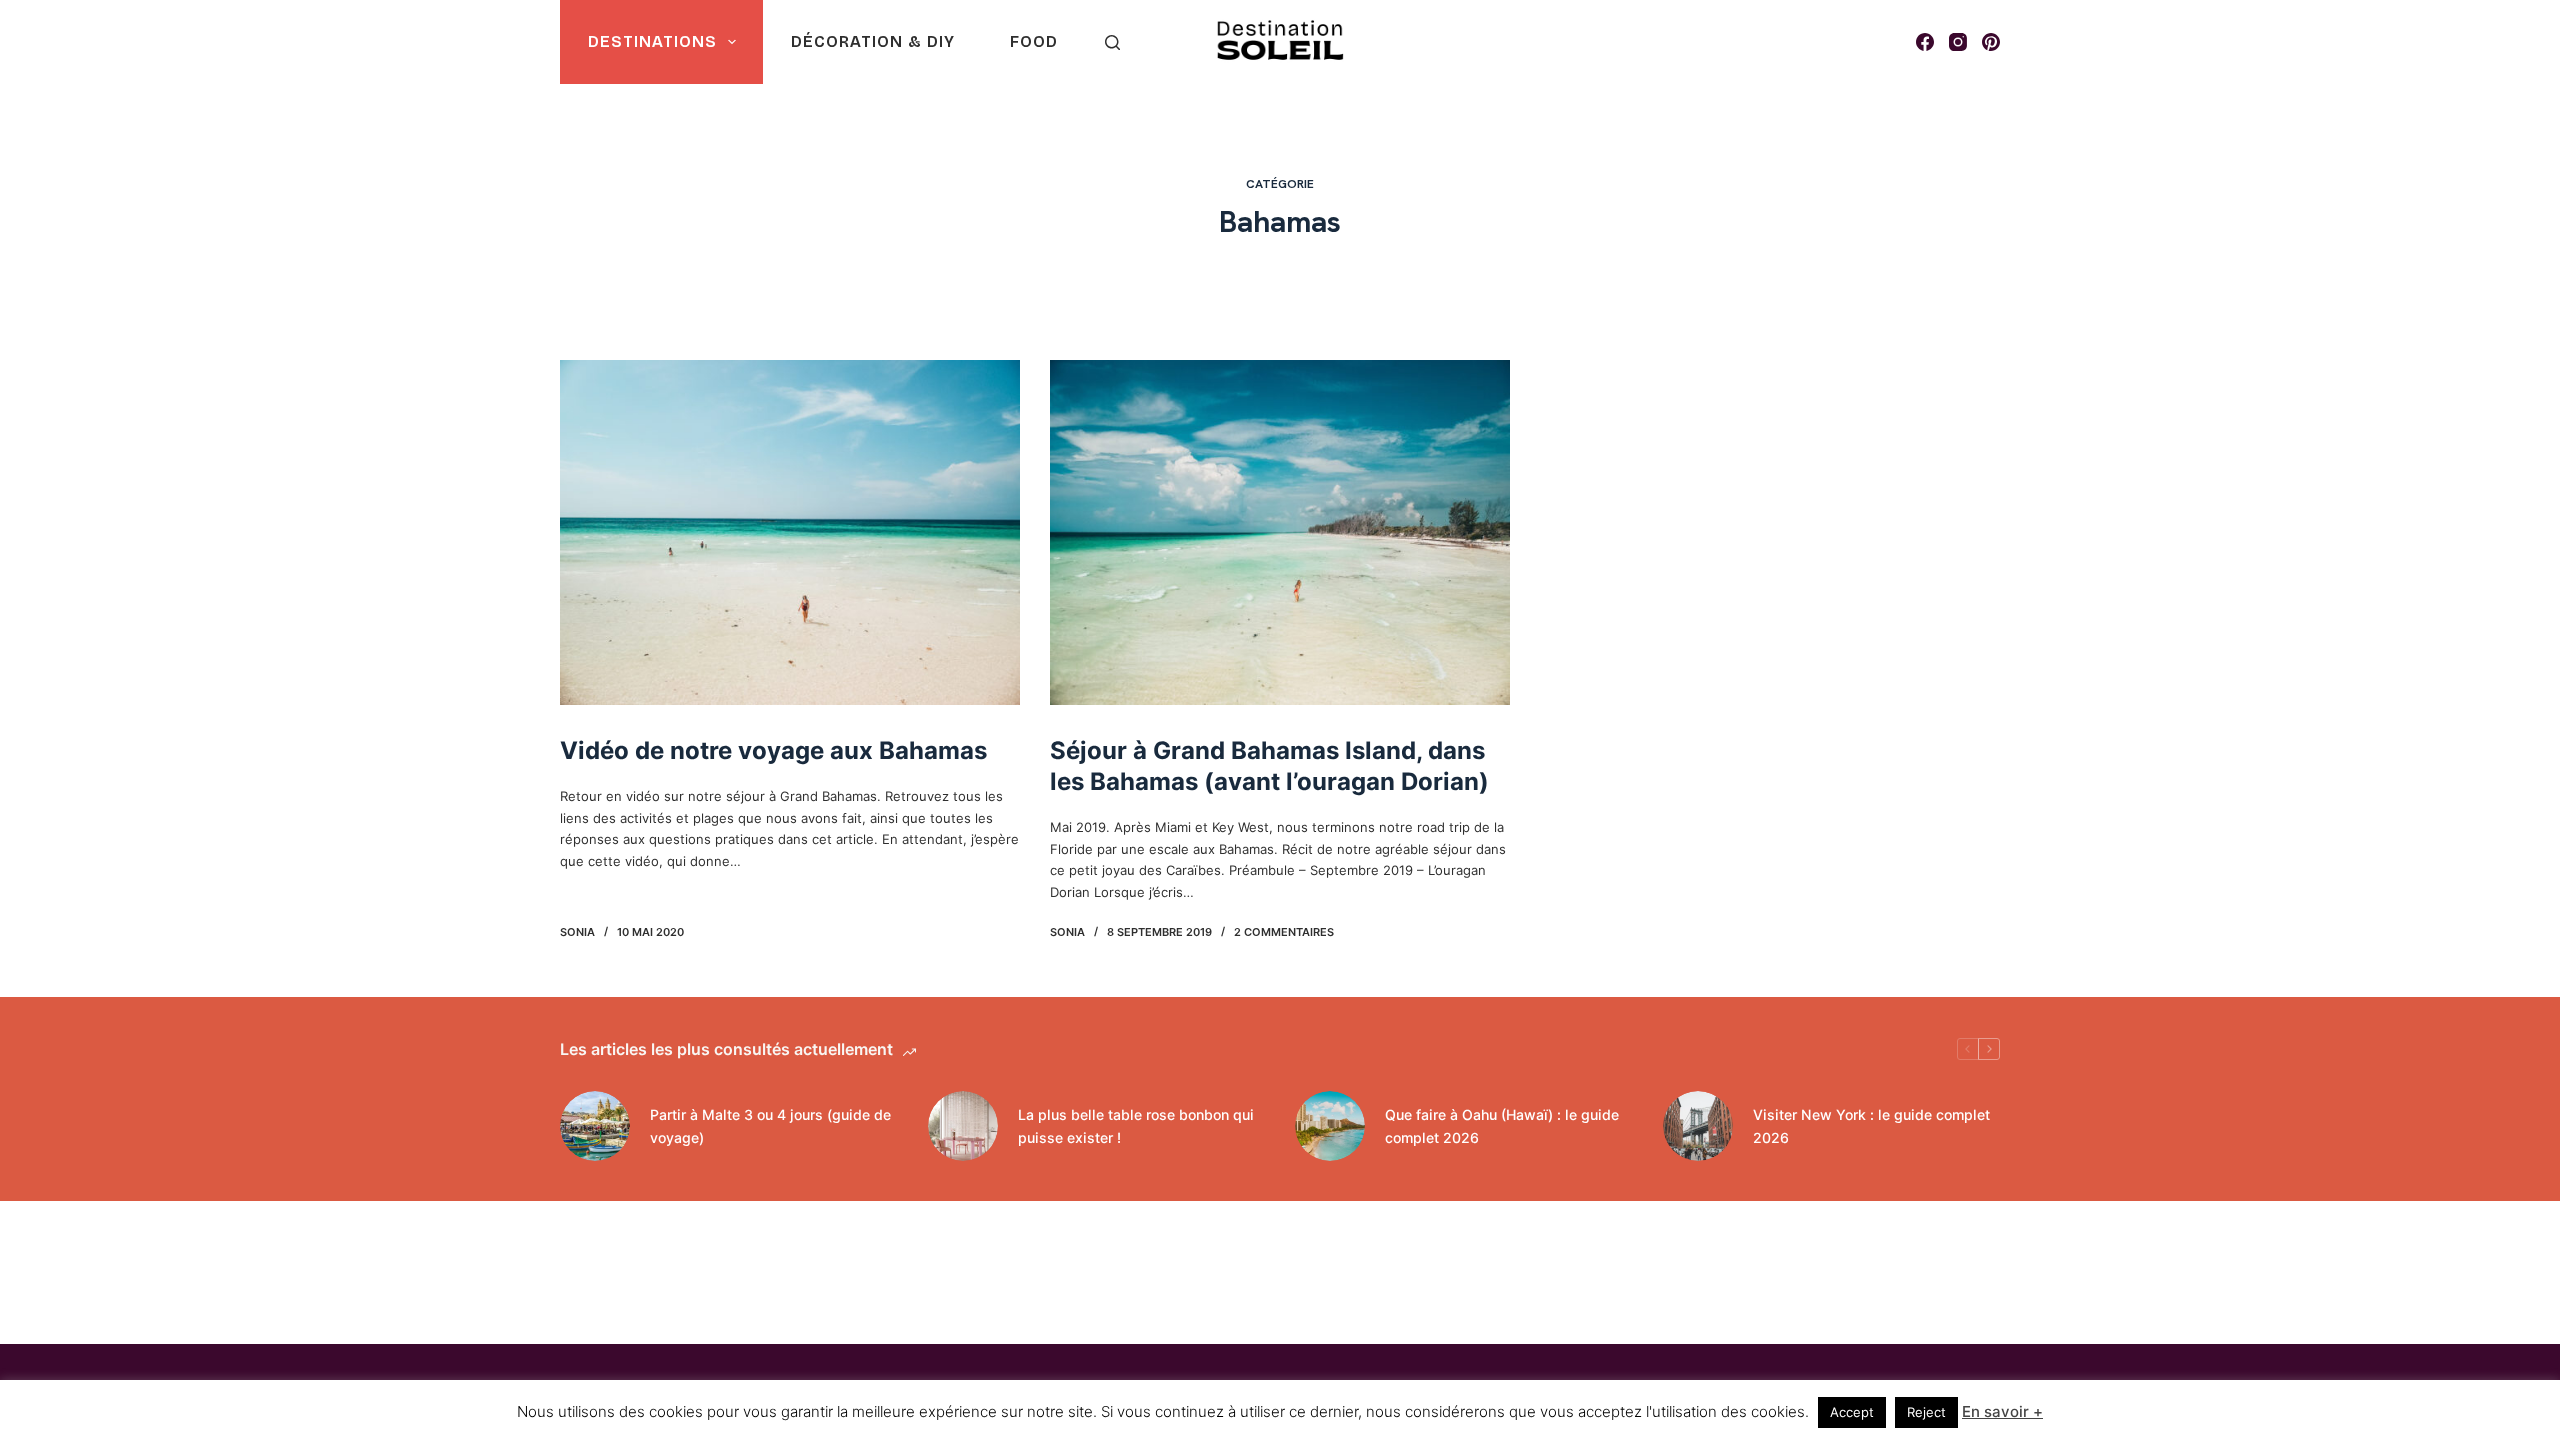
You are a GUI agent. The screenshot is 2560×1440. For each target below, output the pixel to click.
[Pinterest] (1991, 42)
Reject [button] (1926, 1412)
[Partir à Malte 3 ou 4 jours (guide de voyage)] (595, 1126)
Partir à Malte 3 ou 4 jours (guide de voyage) (770, 1126)
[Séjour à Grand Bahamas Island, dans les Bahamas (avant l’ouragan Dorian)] (1280, 532)
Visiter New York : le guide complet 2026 (1871, 1126)
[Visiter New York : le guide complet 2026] (1698, 1126)
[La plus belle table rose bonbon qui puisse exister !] (963, 1126)
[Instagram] (1958, 42)
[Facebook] (1925, 42)
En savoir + (2002, 1411)
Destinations (652, 41)
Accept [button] (1852, 1412)
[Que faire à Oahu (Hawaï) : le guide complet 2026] (1330, 1126)
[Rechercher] (1112, 42)
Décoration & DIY (873, 41)
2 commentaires (1284, 932)
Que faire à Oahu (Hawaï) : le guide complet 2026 (1502, 1126)
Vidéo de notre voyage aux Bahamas (773, 750)
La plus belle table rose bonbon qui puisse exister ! (1136, 1126)
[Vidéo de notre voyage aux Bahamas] (790, 532)
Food (1034, 41)
